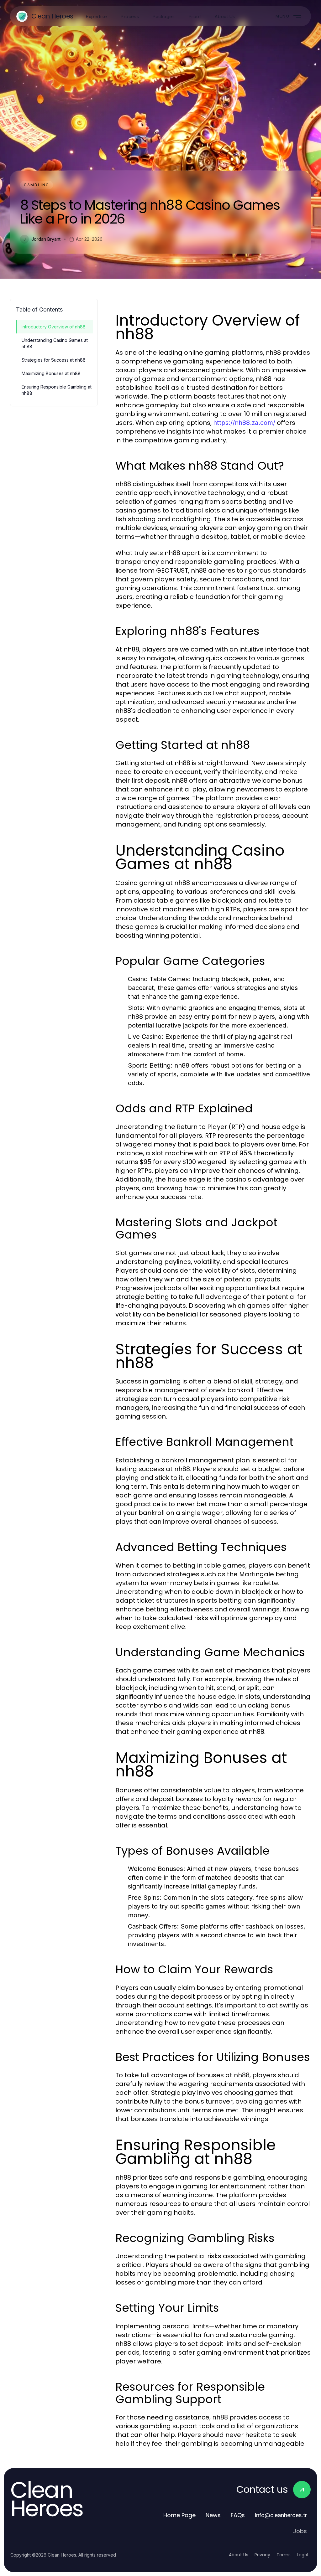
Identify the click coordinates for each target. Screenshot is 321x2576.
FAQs (238, 2515)
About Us (239, 2555)
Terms (284, 2555)
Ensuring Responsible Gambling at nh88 (57, 390)
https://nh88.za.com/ (244, 423)
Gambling (37, 185)
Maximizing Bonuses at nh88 (51, 373)
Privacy (262, 2555)
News (213, 2515)
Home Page (179, 2515)
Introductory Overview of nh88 (54, 327)
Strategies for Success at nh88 (54, 360)
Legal (303, 2555)
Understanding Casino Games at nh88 (55, 343)
